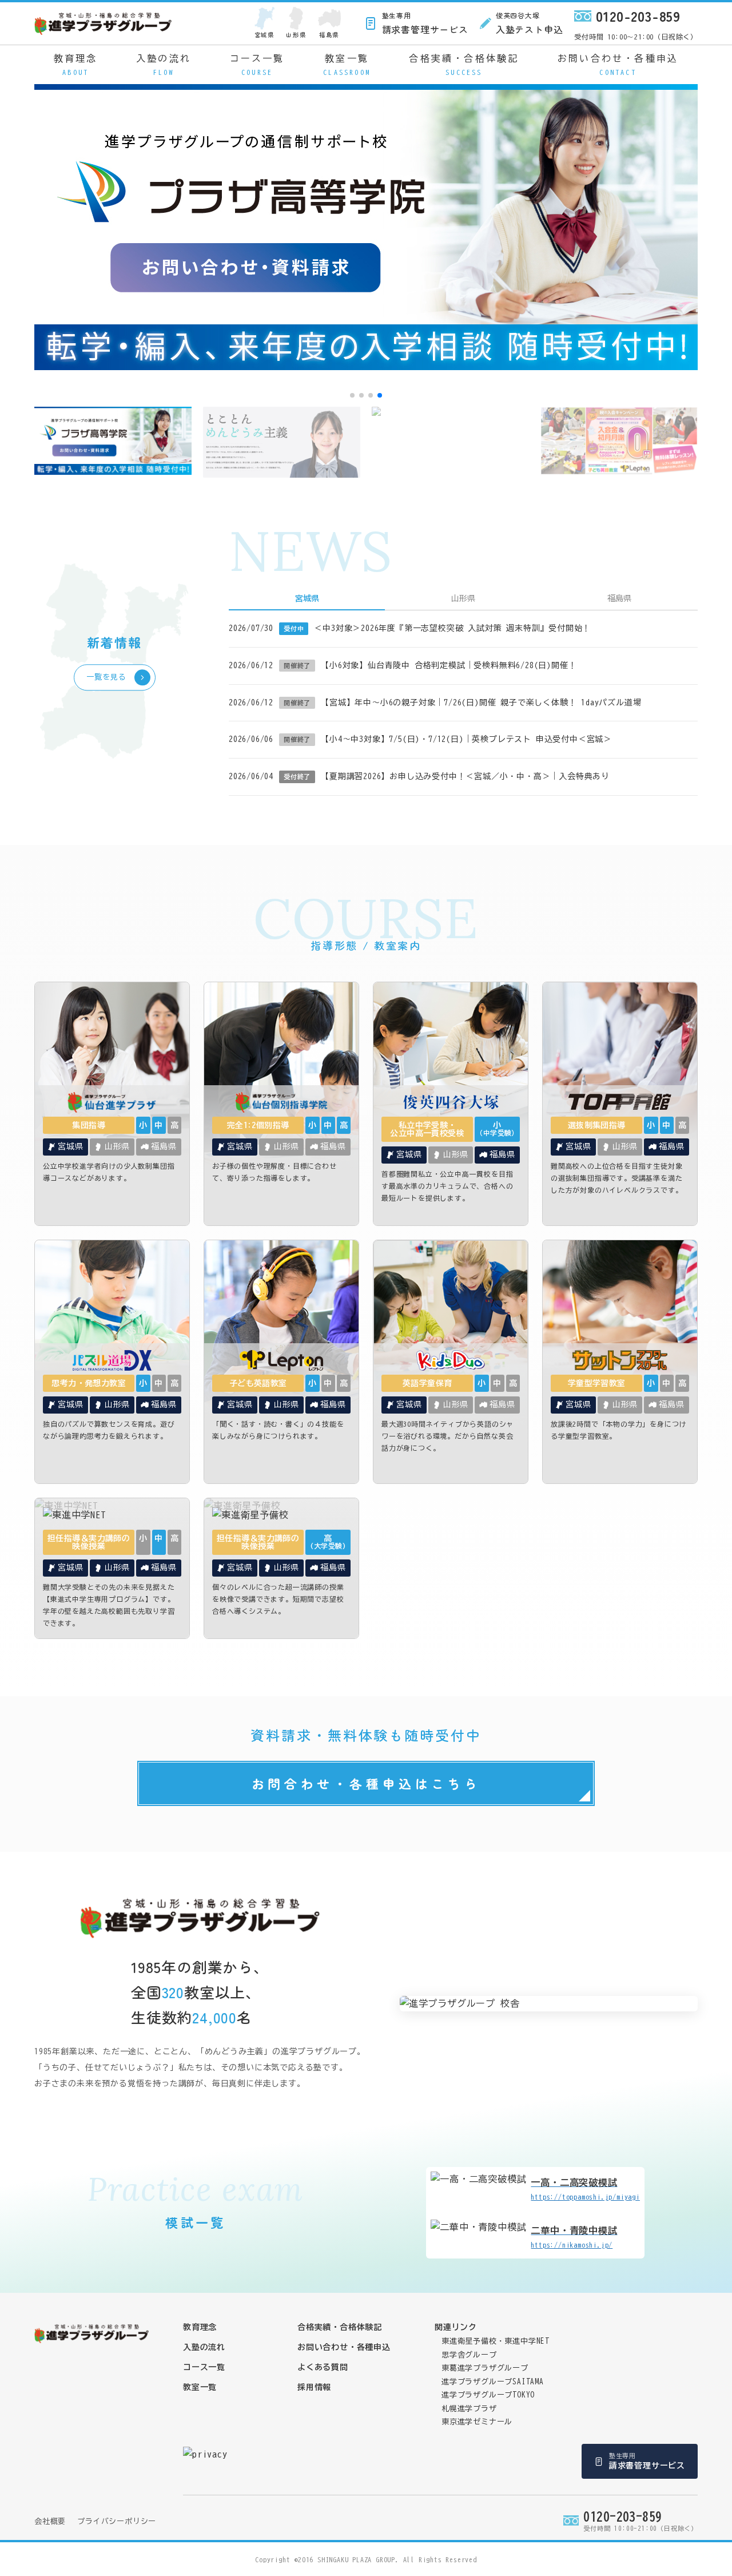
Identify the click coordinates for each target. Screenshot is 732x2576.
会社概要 (50, 2521)
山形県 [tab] (463, 598)
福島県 (329, 35)
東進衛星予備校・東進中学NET (496, 2341)
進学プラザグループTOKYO (488, 2395)
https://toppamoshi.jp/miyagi (585, 2189)
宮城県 (264, 35)
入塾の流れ (164, 65)
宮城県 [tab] (307, 598)
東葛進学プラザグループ (485, 2368)
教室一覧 (347, 65)
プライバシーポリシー (117, 2521)
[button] (352, 395)
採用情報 (314, 2387)
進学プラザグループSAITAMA (493, 2382)
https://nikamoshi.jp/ (574, 2237)
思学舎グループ (469, 2355)
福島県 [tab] (619, 598)
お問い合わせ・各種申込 (618, 65)
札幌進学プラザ (469, 2409)
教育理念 (76, 65)
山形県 (296, 35)
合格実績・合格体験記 (464, 65)
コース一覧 (257, 65)
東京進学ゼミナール (477, 2422)
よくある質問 (323, 2367)
